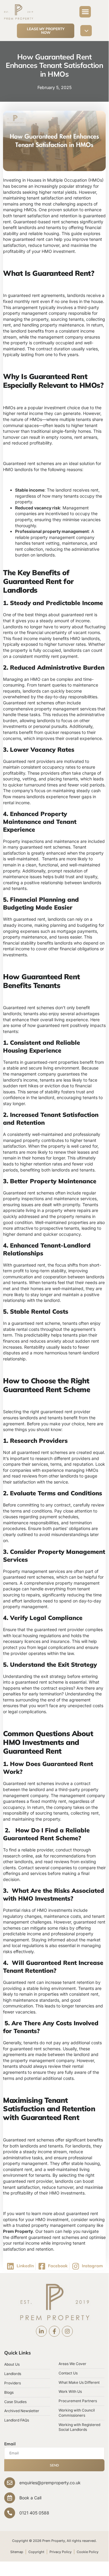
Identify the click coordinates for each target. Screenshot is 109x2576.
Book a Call (30, 2498)
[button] (85, 12)
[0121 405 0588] (10, 2513)
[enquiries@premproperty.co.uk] (10, 2483)
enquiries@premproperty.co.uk (50, 2483)
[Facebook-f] (54, 2331)
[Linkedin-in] (41, 2331)
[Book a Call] (10, 2498)
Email (10, 2444)
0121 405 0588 (34, 2513)
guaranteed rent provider (65, 1412)
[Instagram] (67, 2331)
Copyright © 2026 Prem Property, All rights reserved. (54, 2541)
